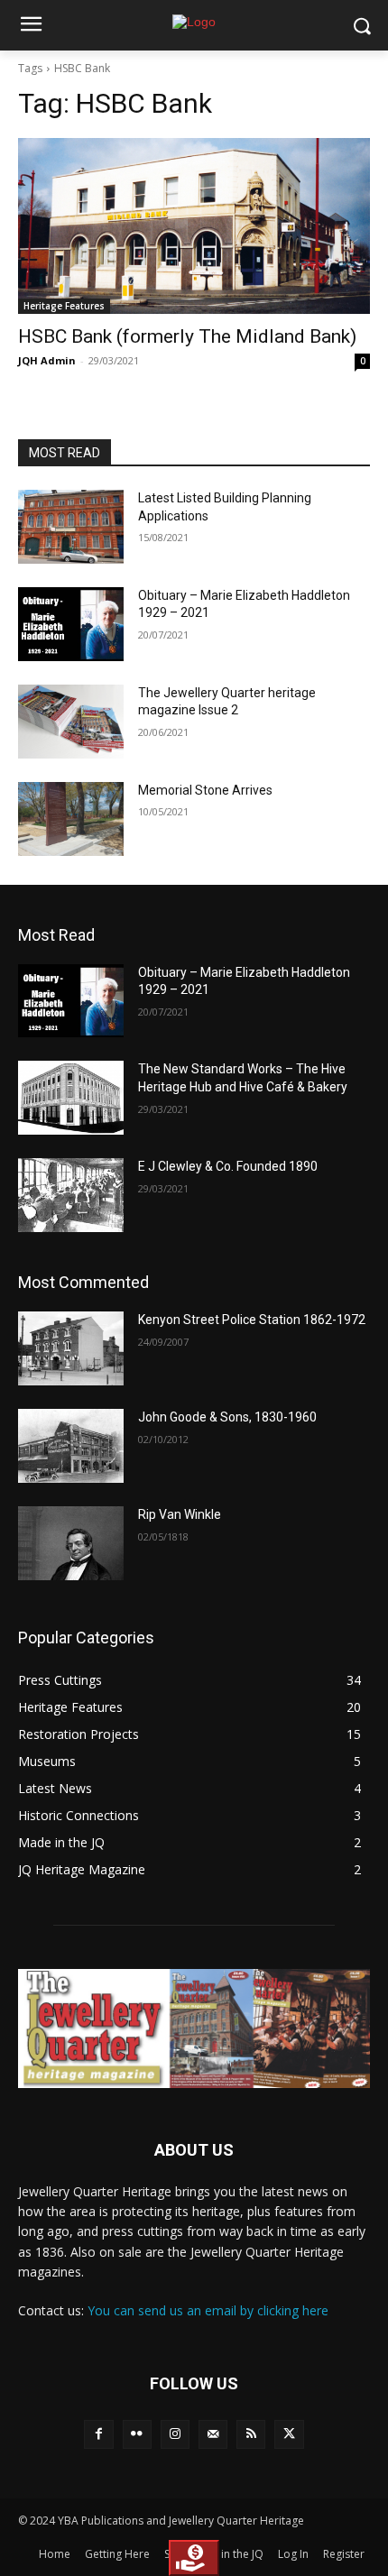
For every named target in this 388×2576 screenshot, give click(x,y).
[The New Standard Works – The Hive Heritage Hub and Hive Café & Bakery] (71, 1098)
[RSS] (251, 2434)
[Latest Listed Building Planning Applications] (71, 527)
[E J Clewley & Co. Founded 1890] (71, 1195)
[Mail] (213, 2434)
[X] (289, 2434)
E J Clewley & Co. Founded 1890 (228, 1166)
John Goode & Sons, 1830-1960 (227, 1417)
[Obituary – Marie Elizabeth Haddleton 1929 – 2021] (71, 624)
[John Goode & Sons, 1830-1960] (71, 1446)
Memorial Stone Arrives (205, 790)
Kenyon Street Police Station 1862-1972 (252, 1320)
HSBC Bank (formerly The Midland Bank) (187, 336)
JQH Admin (47, 360)
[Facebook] (98, 2434)
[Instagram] (175, 2434)
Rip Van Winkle (180, 1514)
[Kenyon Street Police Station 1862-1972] (71, 1348)
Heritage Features (64, 306)
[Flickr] (137, 2434)
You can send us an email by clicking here (208, 2310)
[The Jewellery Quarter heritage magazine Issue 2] (71, 722)
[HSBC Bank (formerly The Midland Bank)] (194, 226)
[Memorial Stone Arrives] (71, 819)
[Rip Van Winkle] (71, 1543)
